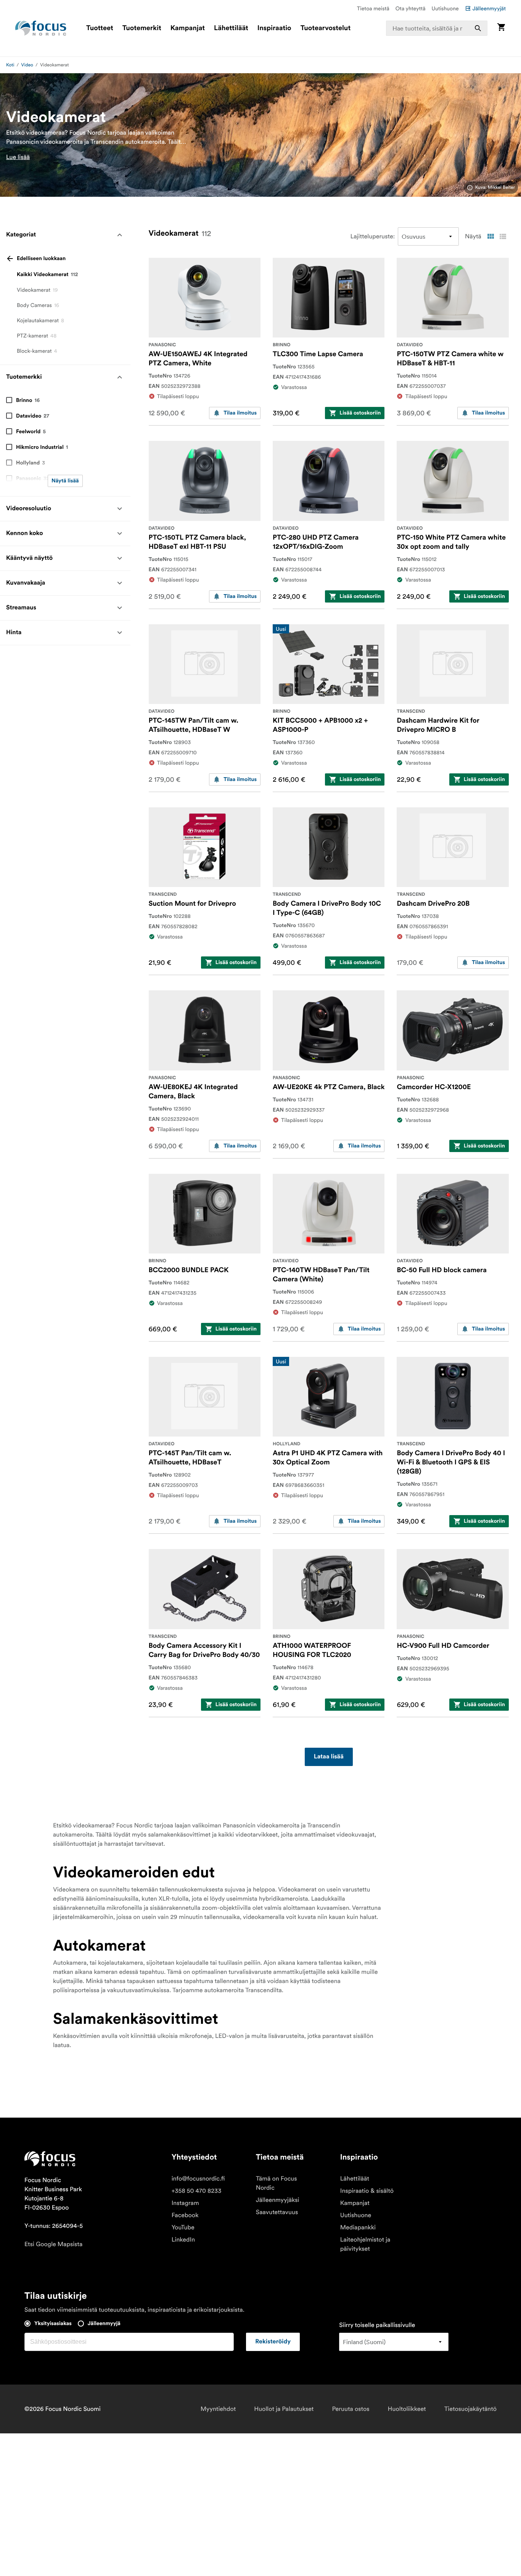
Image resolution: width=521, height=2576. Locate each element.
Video (27, 65)
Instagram (185, 2203)
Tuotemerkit (142, 28)
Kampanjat (188, 28)
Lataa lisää (329, 1757)
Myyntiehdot (218, 2409)
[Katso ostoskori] (501, 28)
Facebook (185, 2215)
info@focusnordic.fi (198, 2179)
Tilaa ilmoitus (240, 413)
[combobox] (437, 28)
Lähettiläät (231, 28)
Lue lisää (18, 157)
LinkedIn (183, 2240)
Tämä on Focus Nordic (277, 2183)
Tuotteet (100, 28)
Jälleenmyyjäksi (278, 2200)
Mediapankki (358, 2227)
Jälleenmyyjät (489, 8)
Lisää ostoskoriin (360, 413)
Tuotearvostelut (326, 28)
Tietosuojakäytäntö (470, 2409)
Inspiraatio (274, 28)
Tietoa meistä (373, 8)
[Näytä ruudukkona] (490, 236)
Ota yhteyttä (411, 8)
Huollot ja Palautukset (284, 2409)
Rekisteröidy (273, 2342)
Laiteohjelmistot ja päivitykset (365, 2244)
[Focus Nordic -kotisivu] (41, 28)
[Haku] (478, 28)
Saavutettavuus (277, 2212)
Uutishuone (445, 8)
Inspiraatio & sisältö (367, 2191)
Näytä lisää (65, 481)
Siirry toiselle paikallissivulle (377, 2325)
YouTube (183, 2227)
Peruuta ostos (351, 2409)
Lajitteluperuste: (373, 236)
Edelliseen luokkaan (41, 259)
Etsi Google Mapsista (53, 2244)
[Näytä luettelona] (503, 236)
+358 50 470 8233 (197, 2191)
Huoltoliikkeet (407, 2409)
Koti (10, 65)
